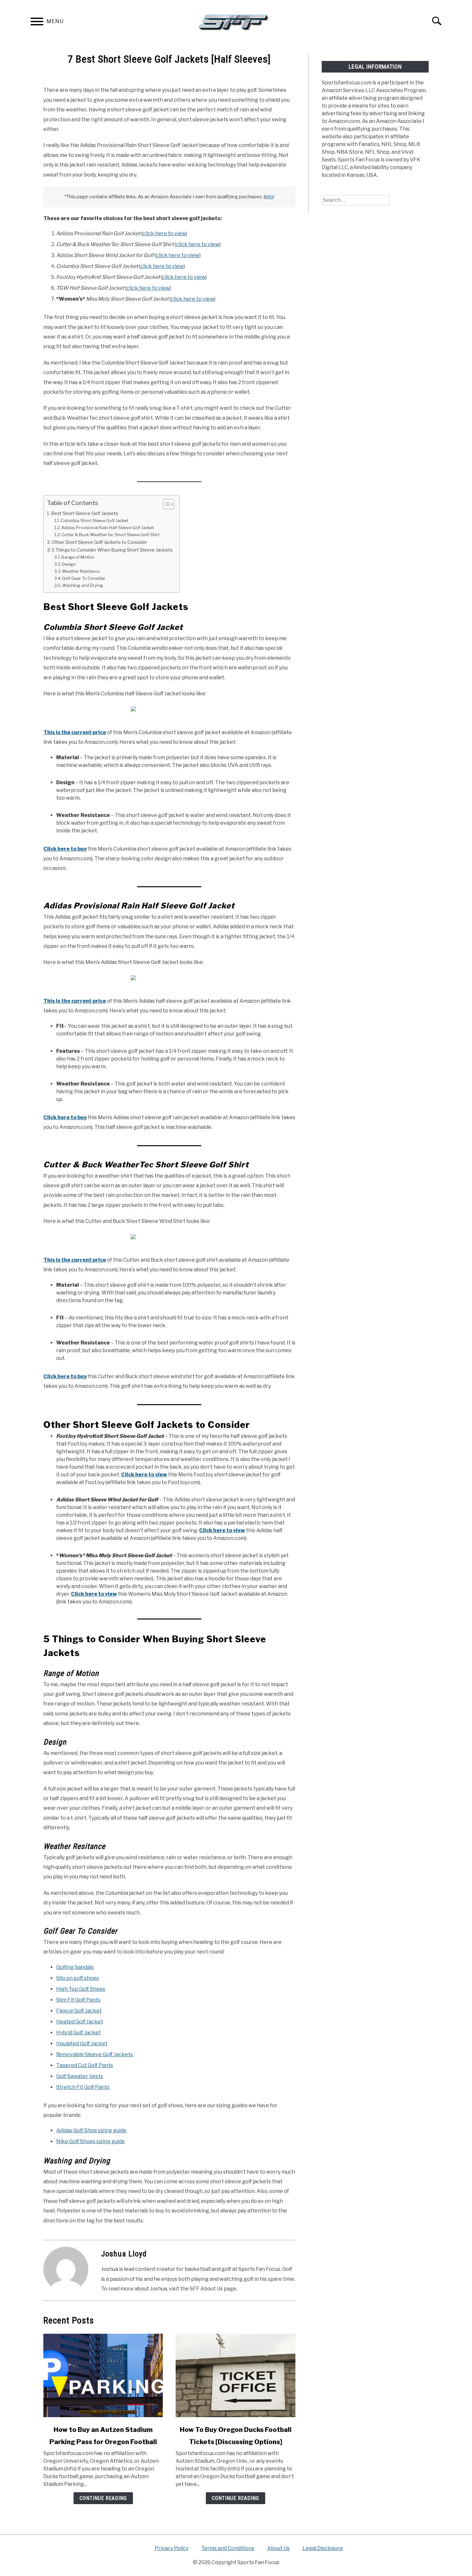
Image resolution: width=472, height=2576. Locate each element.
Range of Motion (78, 557)
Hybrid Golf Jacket (79, 2033)
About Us (278, 2548)
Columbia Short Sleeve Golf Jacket (94, 520)
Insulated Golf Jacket (82, 2044)
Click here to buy (65, 849)
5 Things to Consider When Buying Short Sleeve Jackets (112, 550)
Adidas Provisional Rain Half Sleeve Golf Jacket (108, 528)
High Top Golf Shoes (81, 1989)
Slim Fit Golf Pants (78, 2000)
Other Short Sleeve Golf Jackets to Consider (99, 542)
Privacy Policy (172, 2548)
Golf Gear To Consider (84, 578)
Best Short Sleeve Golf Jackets (85, 513)
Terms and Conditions (228, 2548)
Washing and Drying (83, 585)
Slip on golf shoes (78, 1978)
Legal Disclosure (323, 2548)
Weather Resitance (81, 571)
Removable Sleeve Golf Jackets (95, 2054)
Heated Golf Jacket (80, 2022)
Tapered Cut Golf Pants (85, 2065)
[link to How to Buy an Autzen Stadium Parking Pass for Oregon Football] (103, 2375)
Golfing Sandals (75, 1967)
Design (69, 564)
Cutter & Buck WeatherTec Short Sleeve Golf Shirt (110, 535)
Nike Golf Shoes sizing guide (91, 2141)
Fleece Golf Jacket (79, 2011)
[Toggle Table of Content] (166, 504)
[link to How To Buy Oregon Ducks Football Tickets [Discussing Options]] (235, 2375)
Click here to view (144, 1475)
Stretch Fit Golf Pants (83, 2087)
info (269, 197)
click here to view (164, 233)
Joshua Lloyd (124, 2254)
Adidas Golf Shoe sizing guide (91, 2130)
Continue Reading (103, 2498)
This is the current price (75, 732)
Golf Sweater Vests (80, 2076)
